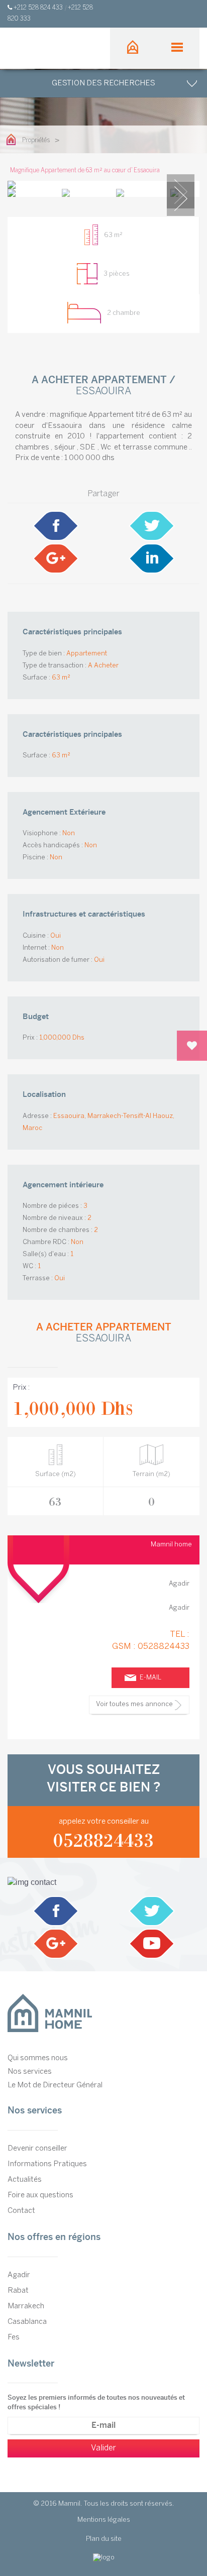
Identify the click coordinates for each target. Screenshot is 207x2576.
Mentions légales (104, 2520)
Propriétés (36, 140)
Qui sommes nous (38, 2058)
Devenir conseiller (37, 2149)
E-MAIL (150, 1678)
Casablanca (27, 2322)
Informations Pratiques (47, 2164)
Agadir (19, 2275)
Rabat (18, 2291)
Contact (21, 2211)
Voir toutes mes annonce (134, 1704)
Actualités (25, 2180)
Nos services (30, 2072)
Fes (14, 2337)
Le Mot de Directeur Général (55, 2085)
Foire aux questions (40, 2195)
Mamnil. (70, 2504)
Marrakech (26, 2306)
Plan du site (104, 2539)
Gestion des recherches (103, 83)
